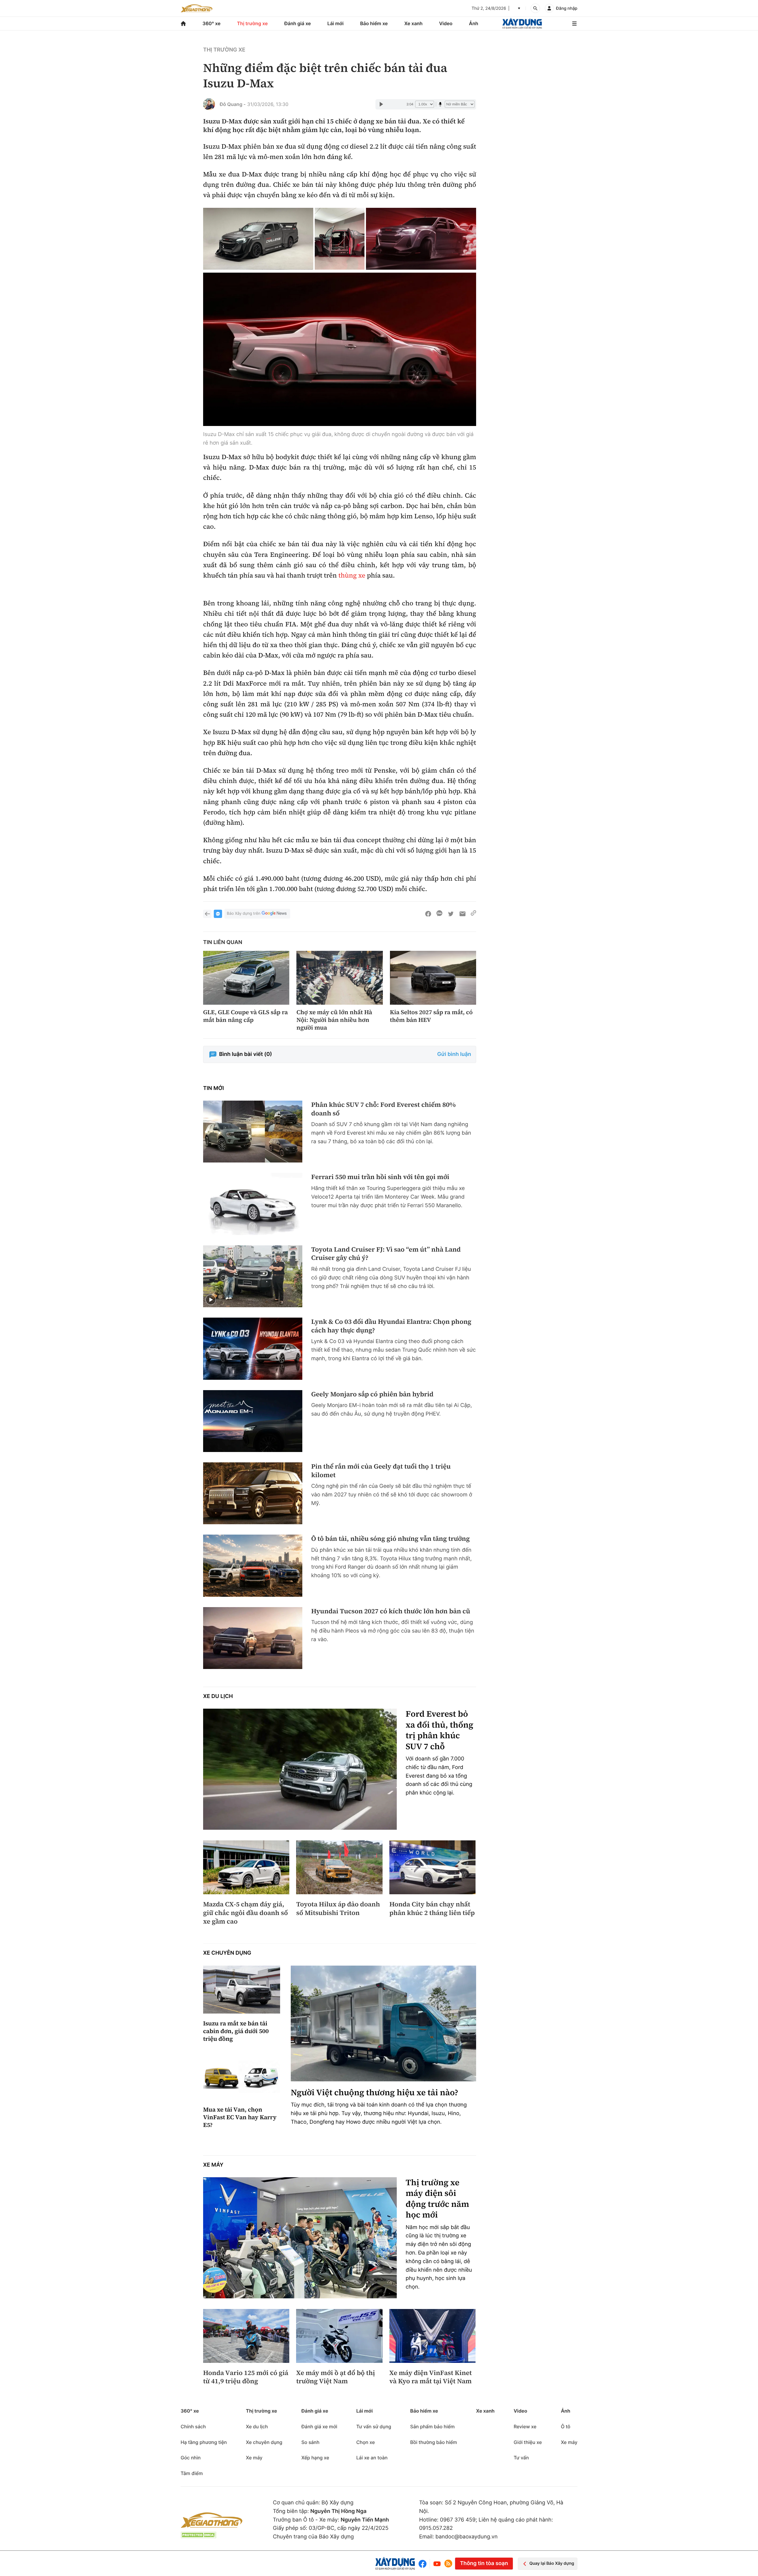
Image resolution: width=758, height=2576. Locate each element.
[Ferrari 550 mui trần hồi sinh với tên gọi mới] (253, 1204)
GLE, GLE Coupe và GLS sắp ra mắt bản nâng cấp (245, 1016)
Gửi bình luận (454, 1054)
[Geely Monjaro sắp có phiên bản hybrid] (253, 1421)
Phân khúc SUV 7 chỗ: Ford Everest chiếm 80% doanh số (383, 1109)
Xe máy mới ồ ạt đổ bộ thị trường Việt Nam (335, 2377)
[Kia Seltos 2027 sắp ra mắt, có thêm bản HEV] (433, 978)
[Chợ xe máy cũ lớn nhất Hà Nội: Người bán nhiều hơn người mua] (339, 978)
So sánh (310, 2442)
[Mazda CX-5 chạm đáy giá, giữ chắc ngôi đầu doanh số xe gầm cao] (246, 1867)
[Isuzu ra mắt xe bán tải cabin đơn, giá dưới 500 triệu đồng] (242, 1990)
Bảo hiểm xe (374, 23)
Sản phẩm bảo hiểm (432, 2427)
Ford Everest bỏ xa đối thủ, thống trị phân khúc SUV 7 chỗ (440, 1730)
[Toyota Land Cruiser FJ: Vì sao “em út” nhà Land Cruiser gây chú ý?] (253, 1276)
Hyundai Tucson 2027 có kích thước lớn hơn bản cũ (391, 1611)
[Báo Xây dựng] (522, 24)
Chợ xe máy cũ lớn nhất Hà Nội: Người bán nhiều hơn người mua (334, 1020)
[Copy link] (473, 914)
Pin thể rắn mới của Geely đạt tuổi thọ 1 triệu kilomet (381, 1471)
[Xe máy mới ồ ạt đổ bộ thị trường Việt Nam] (339, 2336)
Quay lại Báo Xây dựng (552, 2563)
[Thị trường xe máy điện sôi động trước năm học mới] (300, 2238)
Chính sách (193, 2427)
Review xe (525, 2427)
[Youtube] (437, 2564)
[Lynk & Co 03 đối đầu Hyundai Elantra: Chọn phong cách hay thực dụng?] (253, 1349)
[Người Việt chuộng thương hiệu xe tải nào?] (383, 2023)
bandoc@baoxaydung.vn (467, 2537)
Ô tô (566, 2427)
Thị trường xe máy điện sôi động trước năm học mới (437, 2199)
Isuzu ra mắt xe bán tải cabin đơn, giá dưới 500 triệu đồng (236, 2031)
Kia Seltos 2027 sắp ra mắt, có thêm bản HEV (431, 1016)
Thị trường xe (253, 23)
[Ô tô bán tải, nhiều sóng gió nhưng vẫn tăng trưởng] (253, 1566)
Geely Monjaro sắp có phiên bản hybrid (372, 1394)
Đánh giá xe (298, 23)
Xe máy (213, 2165)
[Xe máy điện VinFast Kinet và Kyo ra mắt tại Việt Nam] (432, 2336)
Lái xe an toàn (372, 2458)
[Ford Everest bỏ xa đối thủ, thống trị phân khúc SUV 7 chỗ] (300, 1769)
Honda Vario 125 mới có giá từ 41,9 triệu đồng (246, 2377)
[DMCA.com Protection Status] (198, 2535)
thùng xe (352, 575)
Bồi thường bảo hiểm (433, 2442)
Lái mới (336, 23)
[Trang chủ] (183, 24)
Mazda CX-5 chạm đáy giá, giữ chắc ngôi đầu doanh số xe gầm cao (245, 1913)
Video (446, 23)
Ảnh (474, 23)
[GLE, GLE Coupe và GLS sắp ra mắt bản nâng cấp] (246, 978)
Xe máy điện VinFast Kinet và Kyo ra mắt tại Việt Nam (431, 2377)
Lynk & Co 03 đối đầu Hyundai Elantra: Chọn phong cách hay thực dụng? (391, 1326)
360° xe (212, 23)
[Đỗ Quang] (209, 104)
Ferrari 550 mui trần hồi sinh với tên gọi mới (380, 1177)
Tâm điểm (192, 2473)
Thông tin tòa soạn (484, 2563)
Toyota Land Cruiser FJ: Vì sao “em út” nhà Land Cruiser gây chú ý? (386, 1254)
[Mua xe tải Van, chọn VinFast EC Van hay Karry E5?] (242, 2076)
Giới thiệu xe (528, 2442)
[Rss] (448, 2564)
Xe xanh (413, 23)
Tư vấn (521, 2458)
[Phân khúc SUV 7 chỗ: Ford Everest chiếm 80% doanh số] (253, 1132)
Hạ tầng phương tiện (204, 2442)
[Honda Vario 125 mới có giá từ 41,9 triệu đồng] (246, 2336)
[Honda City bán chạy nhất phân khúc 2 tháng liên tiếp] (432, 1867)
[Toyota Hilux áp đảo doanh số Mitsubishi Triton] (339, 1867)
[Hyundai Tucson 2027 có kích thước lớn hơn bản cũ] (253, 1638)
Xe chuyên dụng (227, 1953)
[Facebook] (424, 2564)
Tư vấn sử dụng (374, 2427)
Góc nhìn (191, 2458)
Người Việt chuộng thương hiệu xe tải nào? (375, 2093)
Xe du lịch (218, 1696)
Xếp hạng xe (315, 2458)
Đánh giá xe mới (319, 2427)
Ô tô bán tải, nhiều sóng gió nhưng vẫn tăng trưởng (391, 1539)
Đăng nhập (567, 8)
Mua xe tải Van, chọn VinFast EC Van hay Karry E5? (240, 2117)
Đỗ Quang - (233, 104)
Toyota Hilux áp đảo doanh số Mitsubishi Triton (338, 1909)
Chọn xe (366, 2442)
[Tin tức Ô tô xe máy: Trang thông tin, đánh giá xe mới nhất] (197, 8)
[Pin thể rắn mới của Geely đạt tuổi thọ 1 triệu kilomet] (253, 1493)
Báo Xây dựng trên (244, 914)
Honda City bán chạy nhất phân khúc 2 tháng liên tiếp (432, 1909)
